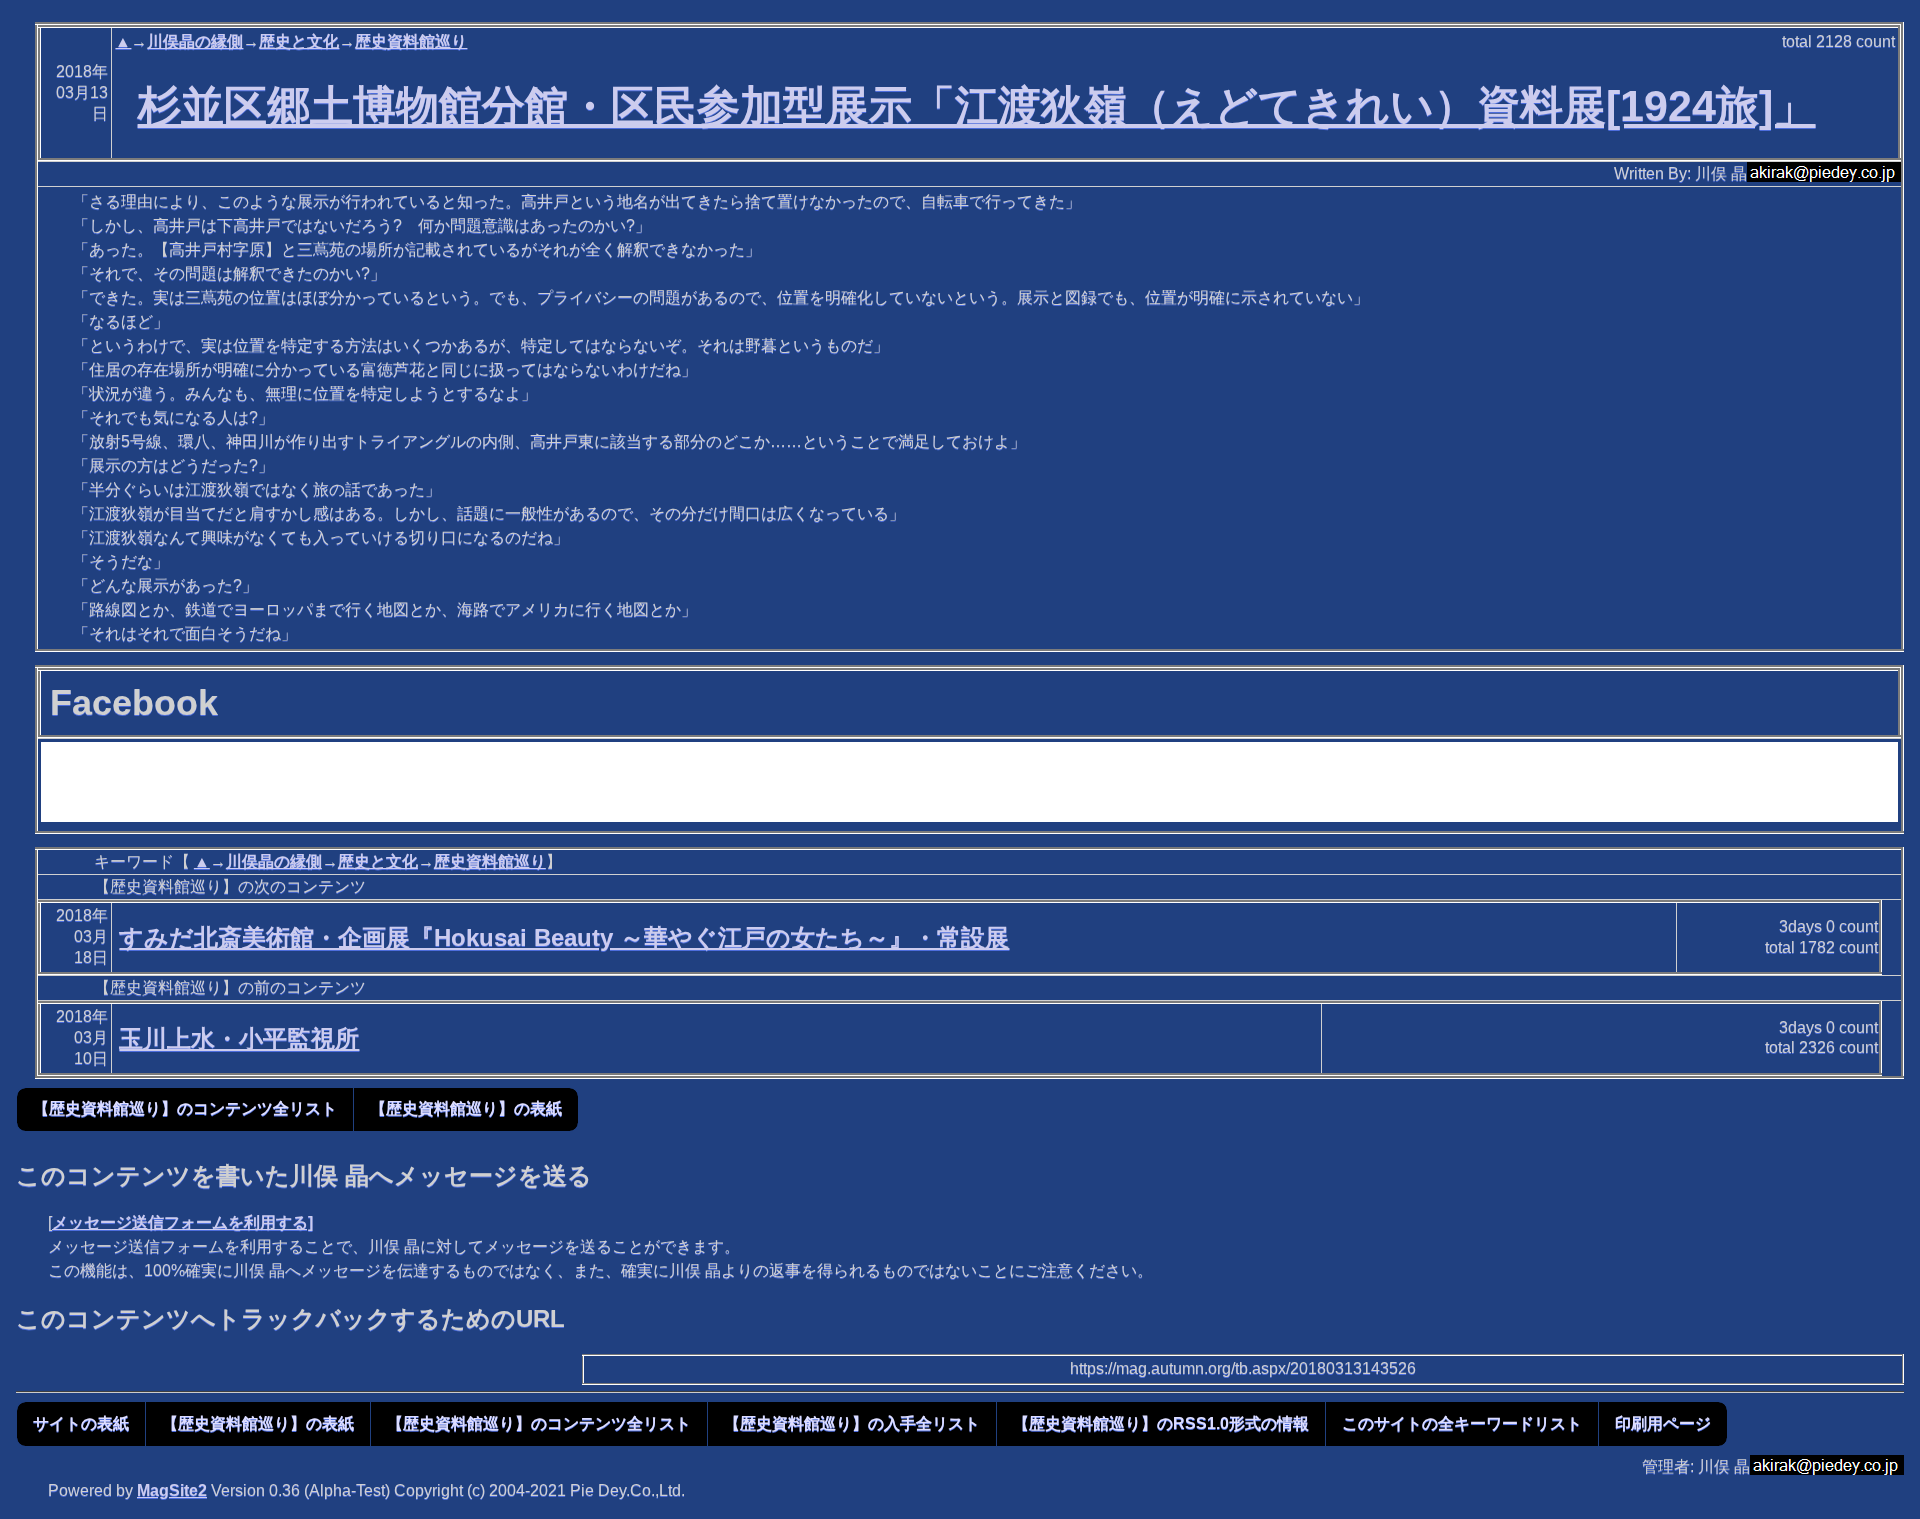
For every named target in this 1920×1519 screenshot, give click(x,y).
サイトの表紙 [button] (81, 1423)
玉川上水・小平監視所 (239, 1038)
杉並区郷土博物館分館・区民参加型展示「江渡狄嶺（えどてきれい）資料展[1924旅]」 (977, 106)
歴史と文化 (299, 41)
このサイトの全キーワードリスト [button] (1462, 1423)
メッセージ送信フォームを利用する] (182, 1222)
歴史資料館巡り (411, 41)
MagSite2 (172, 1490)
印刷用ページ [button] (1663, 1423)
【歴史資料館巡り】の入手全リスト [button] (852, 1423)
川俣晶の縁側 (195, 41)
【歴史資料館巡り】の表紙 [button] (466, 1108)
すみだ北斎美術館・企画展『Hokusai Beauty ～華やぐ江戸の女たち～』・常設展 (564, 937)
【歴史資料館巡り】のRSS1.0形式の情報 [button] (1161, 1423)
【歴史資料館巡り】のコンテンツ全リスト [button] (185, 1108)
